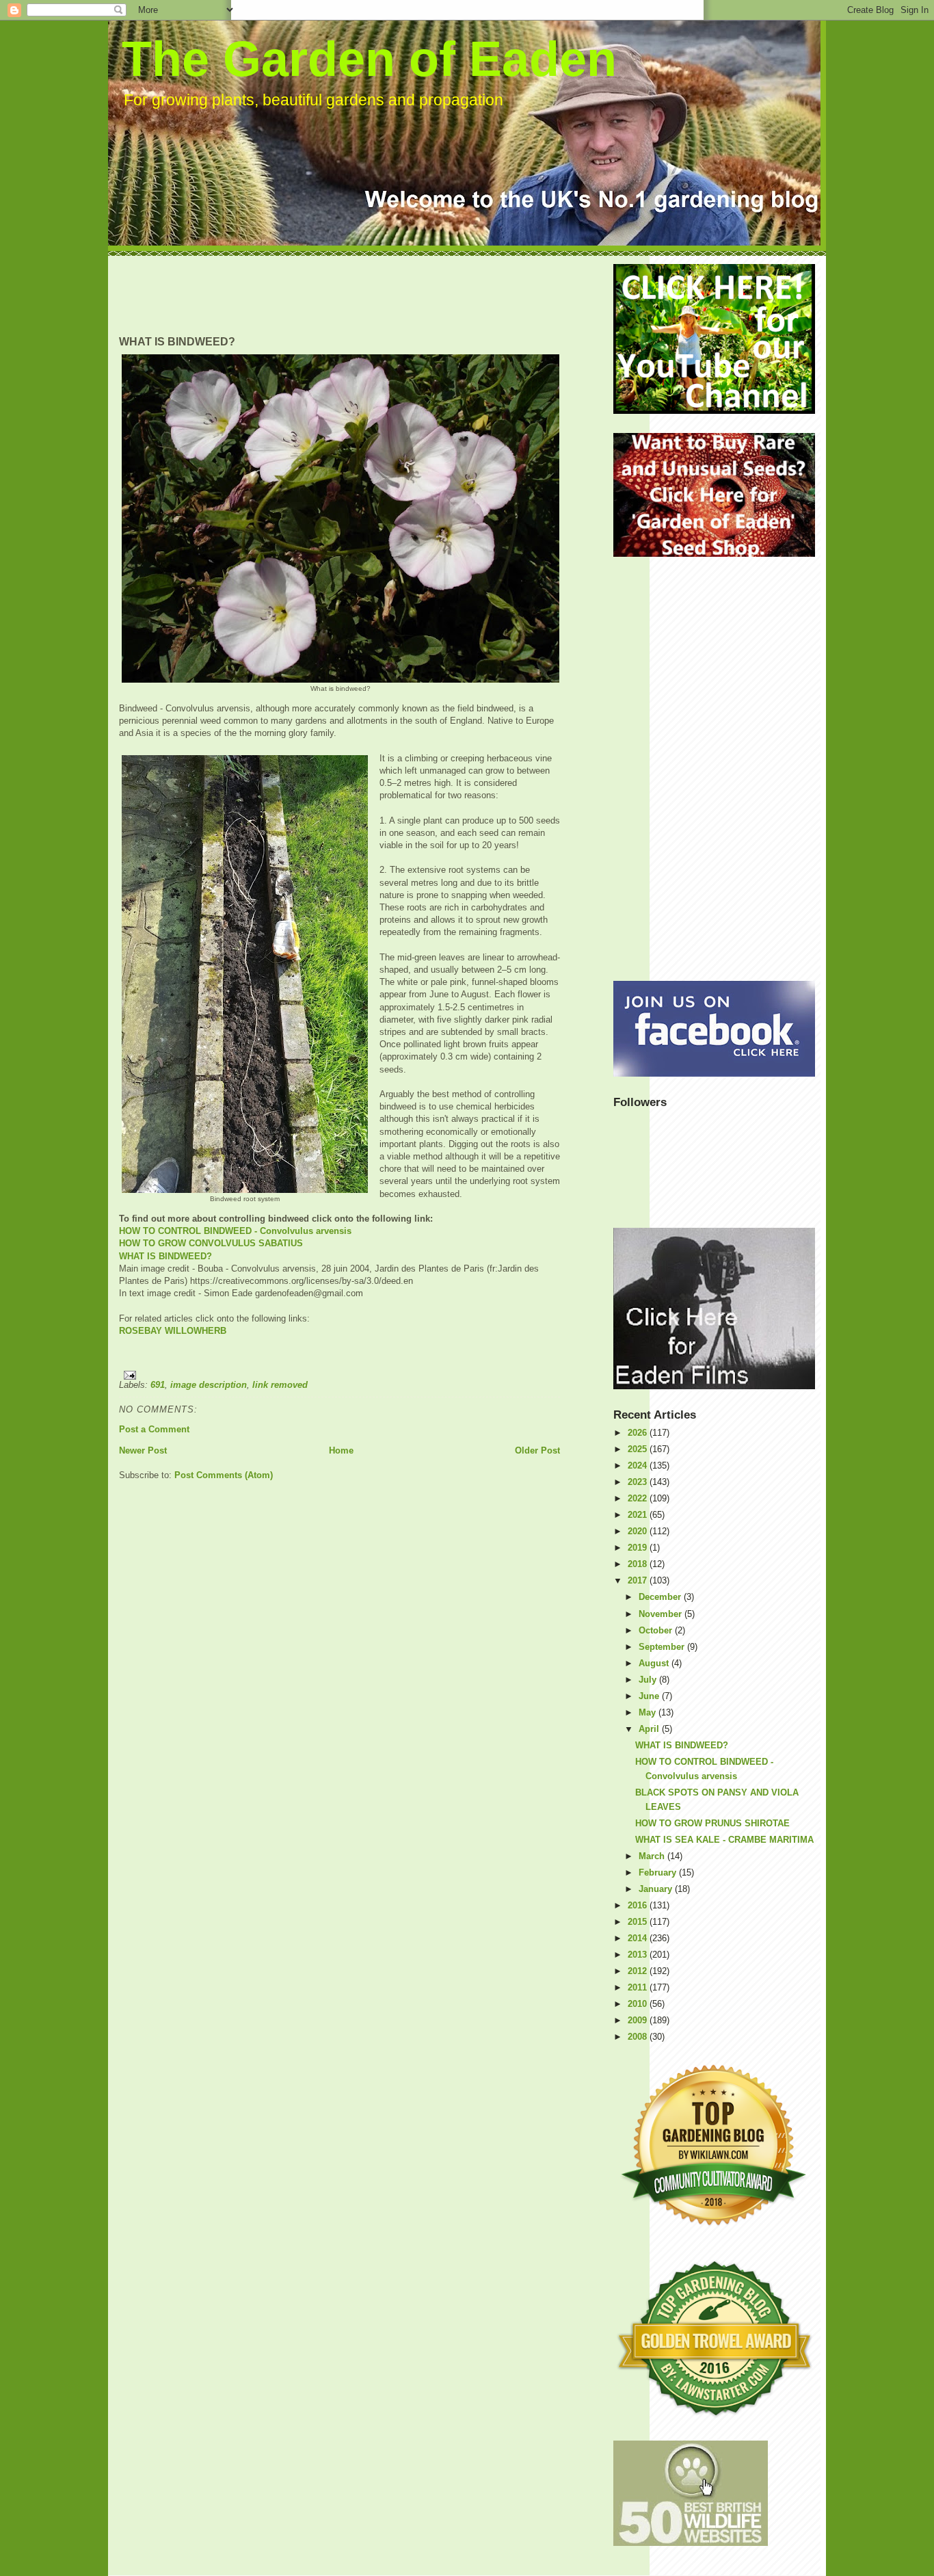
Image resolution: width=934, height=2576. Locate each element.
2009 (639, 2020)
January (657, 1889)
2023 (639, 1482)
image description (209, 1385)
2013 (639, 1955)
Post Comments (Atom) (224, 1475)
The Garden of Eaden (369, 59)
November (662, 1614)
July (649, 1680)
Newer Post (143, 1450)
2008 (639, 2037)
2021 (639, 1515)
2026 (639, 1433)
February (659, 1872)
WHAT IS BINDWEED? (165, 1256)
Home (341, 1450)
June (650, 1696)
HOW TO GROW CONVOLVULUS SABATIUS (211, 1243)
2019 (639, 1548)
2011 (639, 1987)
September (663, 1647)
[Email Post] (339, 1375)
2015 (639, 1922)
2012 (639, 1971)
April (650, 1729)
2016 (639, 1905)
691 (158, 1385)
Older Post (537, 1450)
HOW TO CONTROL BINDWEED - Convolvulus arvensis (235, 1231)
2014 (639, 1938)
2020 (639, 1531)
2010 (639, 2004)
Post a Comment (154, 1429)
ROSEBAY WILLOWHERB (173, 1331)
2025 (639, 1449)
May (649, 1712)
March (653, 1856)
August (655, 1663)
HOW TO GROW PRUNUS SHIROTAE (712, 1823)
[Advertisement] (368, 295)
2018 (639, 1564)
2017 (639, 1580)
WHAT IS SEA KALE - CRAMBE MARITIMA (724, 1840)
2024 (639, 1466)
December (661, 1597)
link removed (280, 1385)
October (657, 1630)
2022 (639, 1498)
